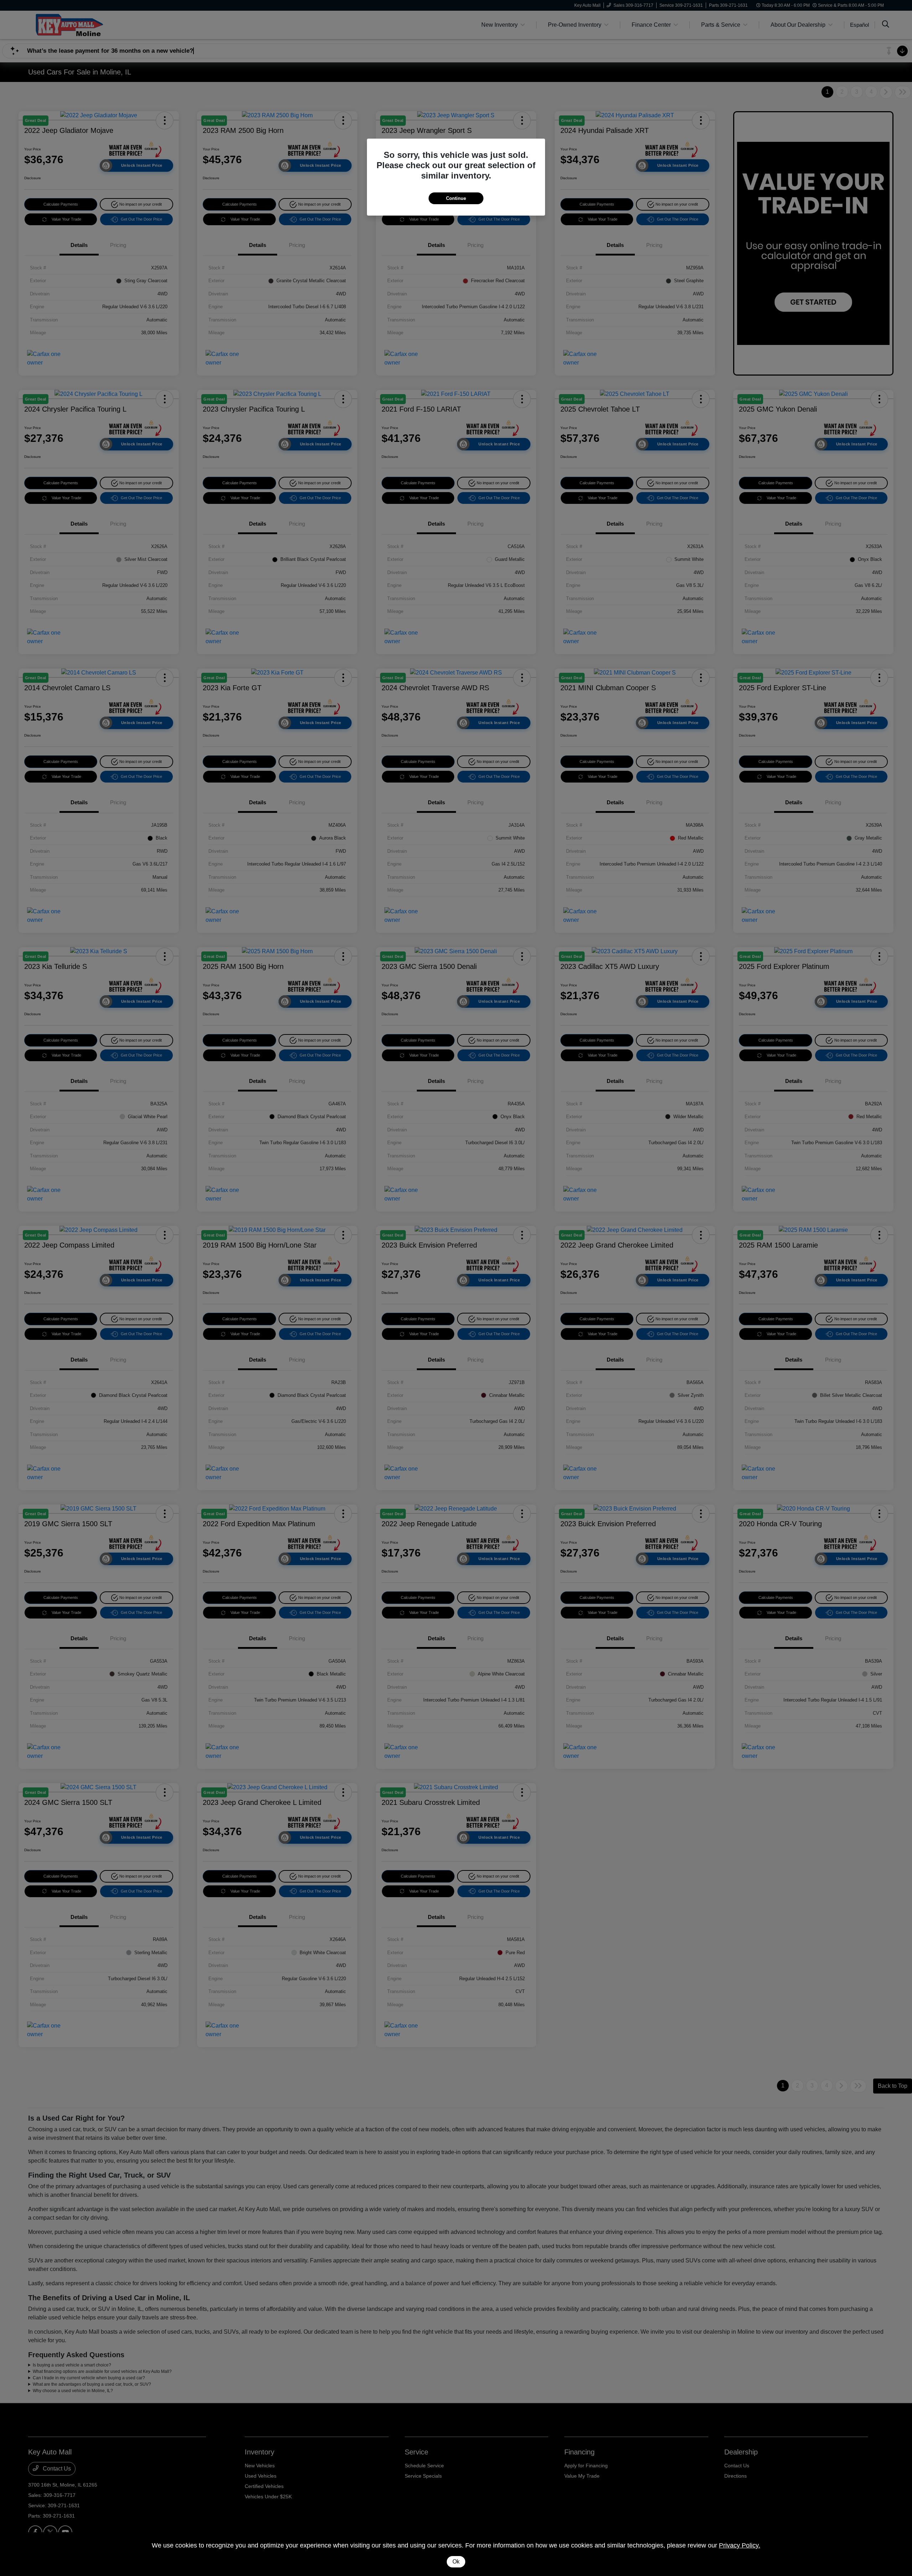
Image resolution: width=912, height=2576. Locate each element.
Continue (456, 198)
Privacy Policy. (740, 2545)
